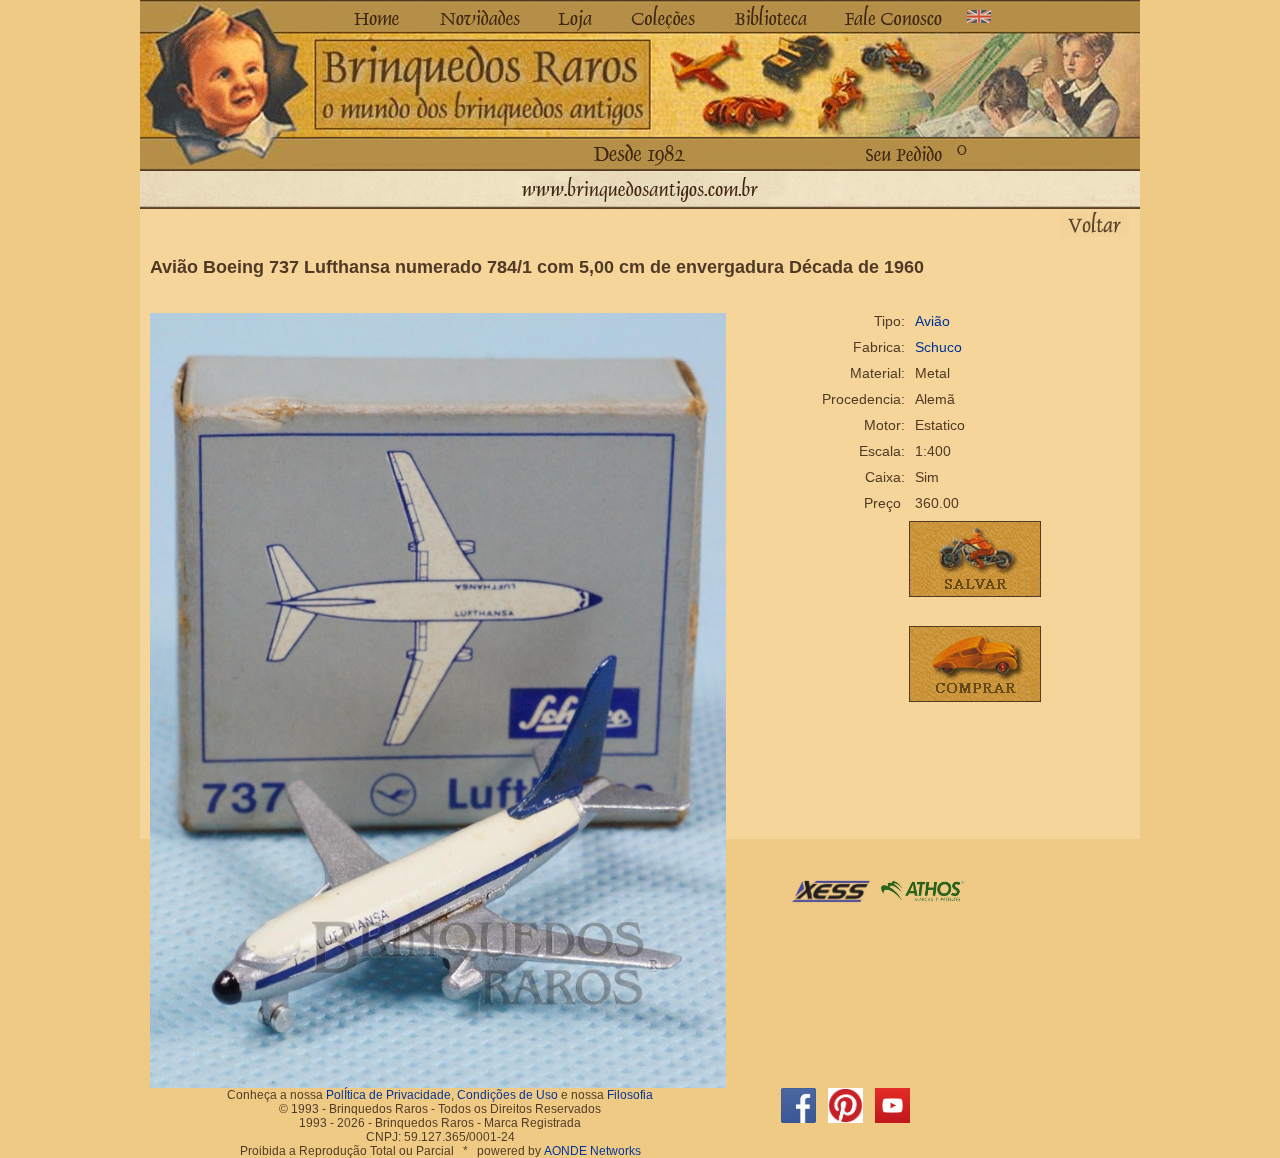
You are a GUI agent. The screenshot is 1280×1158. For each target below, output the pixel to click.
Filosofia (630, 1095)
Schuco (938, 347)
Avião (932, 321)
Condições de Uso (507, 1095)
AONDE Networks (592, 1151)
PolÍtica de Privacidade (388, 1095)
